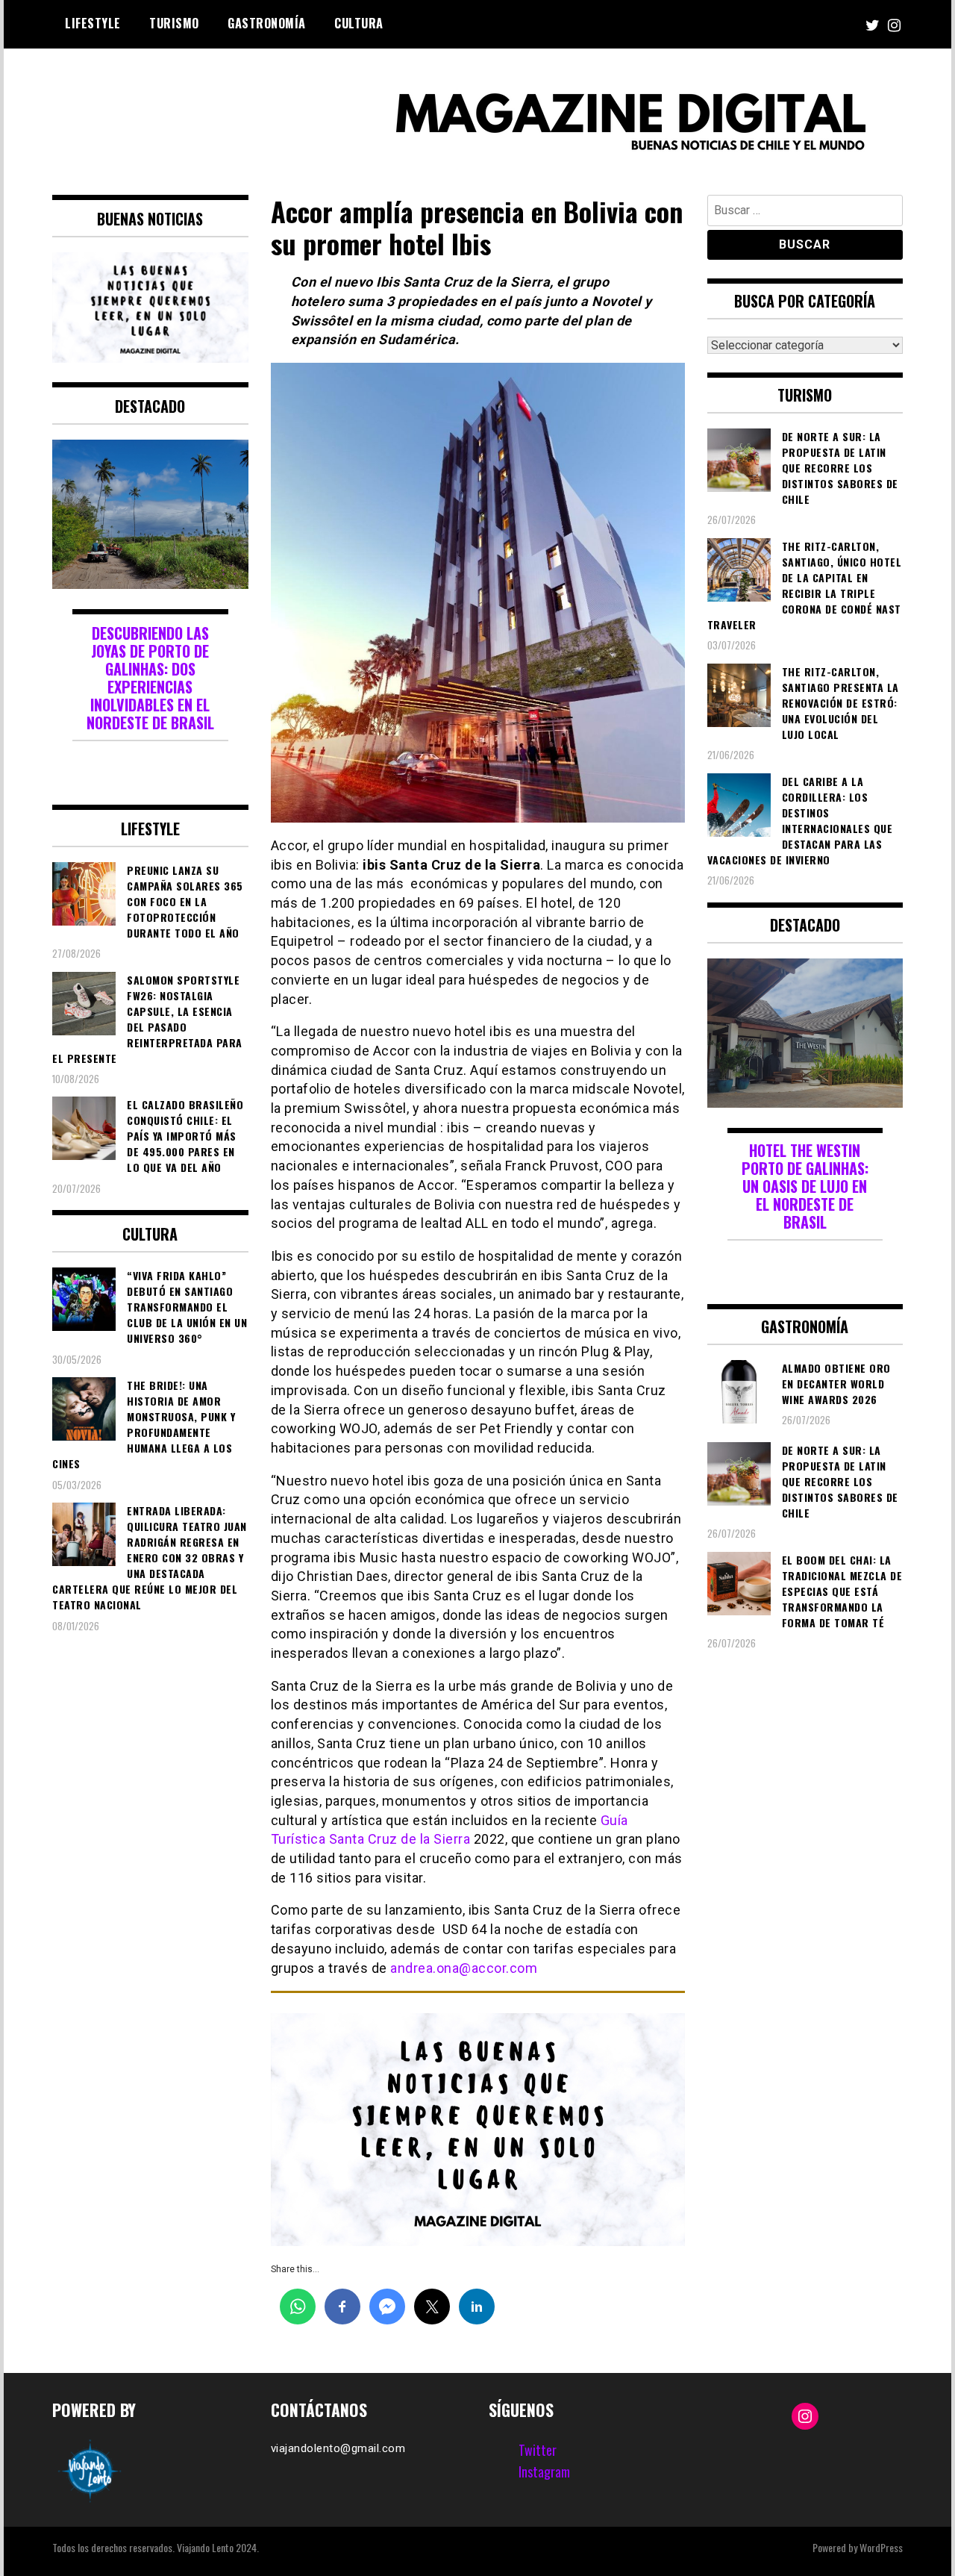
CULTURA (359, 23)
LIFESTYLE (93, 23)
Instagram (544, 2471)
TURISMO (174, 23)
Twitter (538, 2450)
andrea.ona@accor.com (464, 1968)
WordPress (881, 2547)
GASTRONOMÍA (267, 23)
